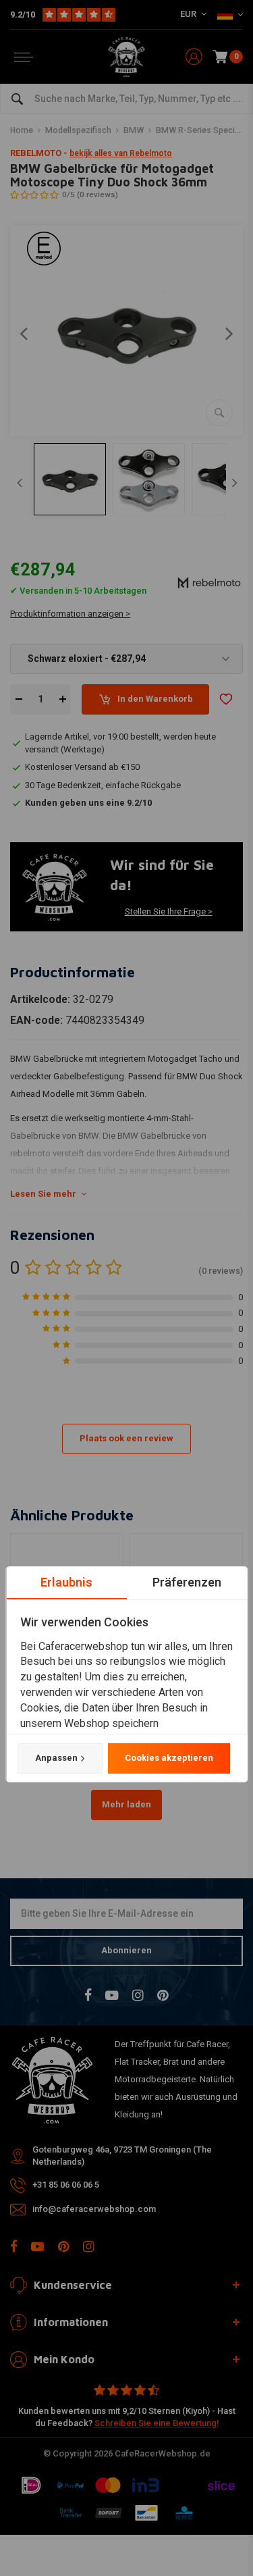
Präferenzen (187, 1582)
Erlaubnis (66, 1582)
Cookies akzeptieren (168, 1758)
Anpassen (56, 1758)
